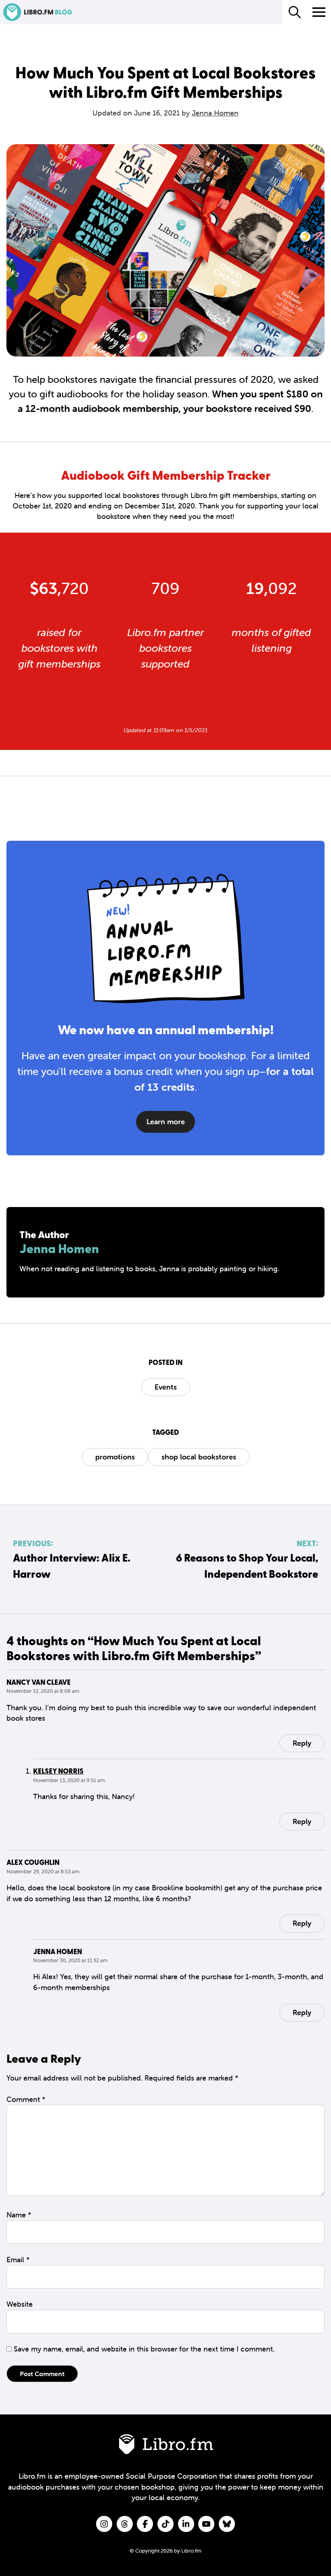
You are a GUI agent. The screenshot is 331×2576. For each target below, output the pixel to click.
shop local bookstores (199, 1457)
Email (18, 2260)
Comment (26, 2099)
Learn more (166, 1122)
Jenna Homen (215, 113)
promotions (115, 1457)
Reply (302, 1743)
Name (19, 2215)
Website (20, 2304)
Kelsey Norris (58, 1771)
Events (166, 1387)
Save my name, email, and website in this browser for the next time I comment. (144, 2349)
